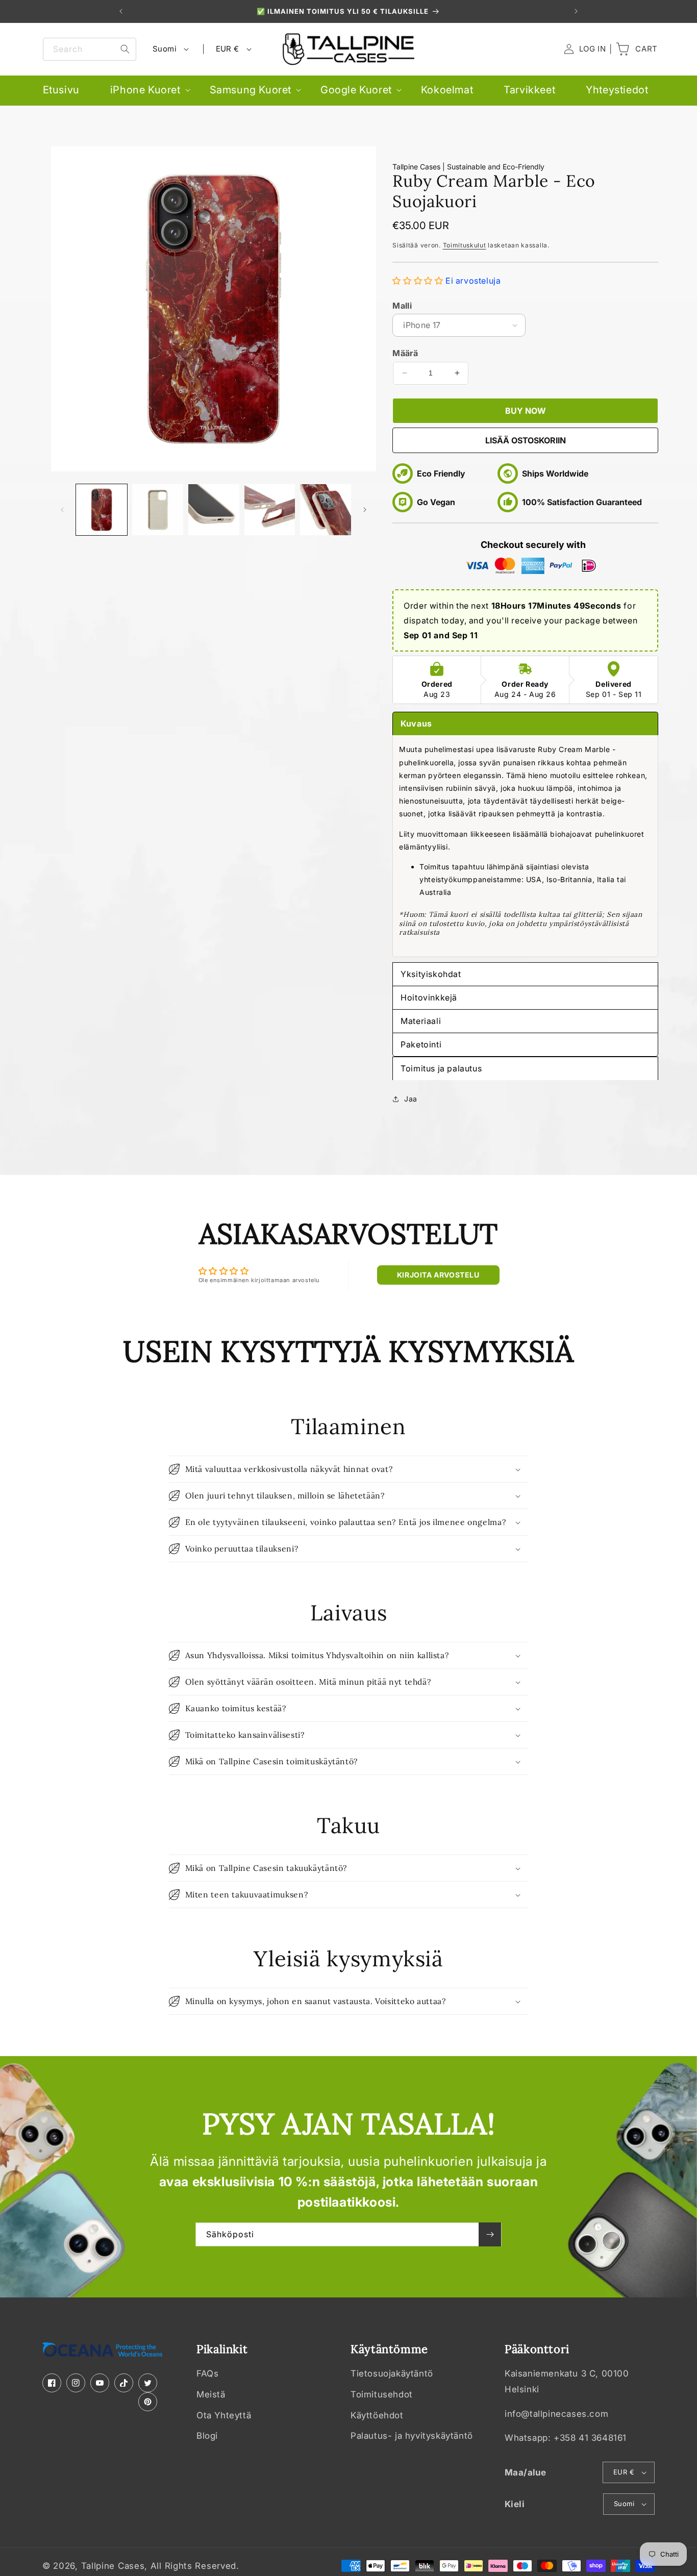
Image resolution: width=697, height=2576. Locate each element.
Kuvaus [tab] (416, 723)
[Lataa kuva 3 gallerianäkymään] (158, 510)
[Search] (125, 49)
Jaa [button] (411, 1099)
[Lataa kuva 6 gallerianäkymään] (326, 510)
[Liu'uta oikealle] (365, 510)
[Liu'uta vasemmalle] (62, 510)
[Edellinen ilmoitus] (121, 11)
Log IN (585, 49)
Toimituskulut (465, 245)
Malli (402, 306)
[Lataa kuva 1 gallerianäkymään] (102, 510)
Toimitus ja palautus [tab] (441, 1068)
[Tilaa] (490, 2234)
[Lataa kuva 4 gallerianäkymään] (214, 510)
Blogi (207, 2436)
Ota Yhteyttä (224, 2415)
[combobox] (90, 49)
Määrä (405, 353)
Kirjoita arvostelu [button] (438, 1275)
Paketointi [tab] (421, 1044)
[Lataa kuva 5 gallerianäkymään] (270, 510)
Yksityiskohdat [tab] (431, 974)
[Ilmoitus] (576, 11)
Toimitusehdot (382, 2394)
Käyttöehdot (377, 2415)
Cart (636, 49)
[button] (145, 90)
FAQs (207, 2374)
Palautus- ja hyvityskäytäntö (412, 2436)
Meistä (211, 2394)
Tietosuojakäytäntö (392, 2374)
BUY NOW (526, 411)
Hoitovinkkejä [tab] (429, 997)
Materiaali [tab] (421, 1021)
